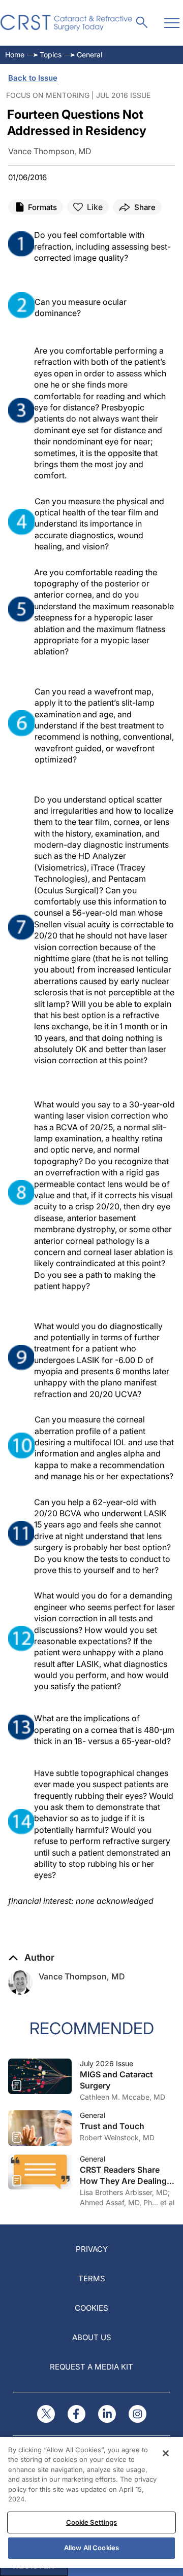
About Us (92, 2337)
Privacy (92, 2249)
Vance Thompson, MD (82, 1976)
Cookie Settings (92, 2522)
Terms (92, 2278)
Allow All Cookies (91, 2548)
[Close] (166, 2453)
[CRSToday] (67, 23)
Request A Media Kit (91, 2367)
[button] (31, 1958)
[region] (91, 2502)
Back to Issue (33, 78)
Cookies (91, 2308)
